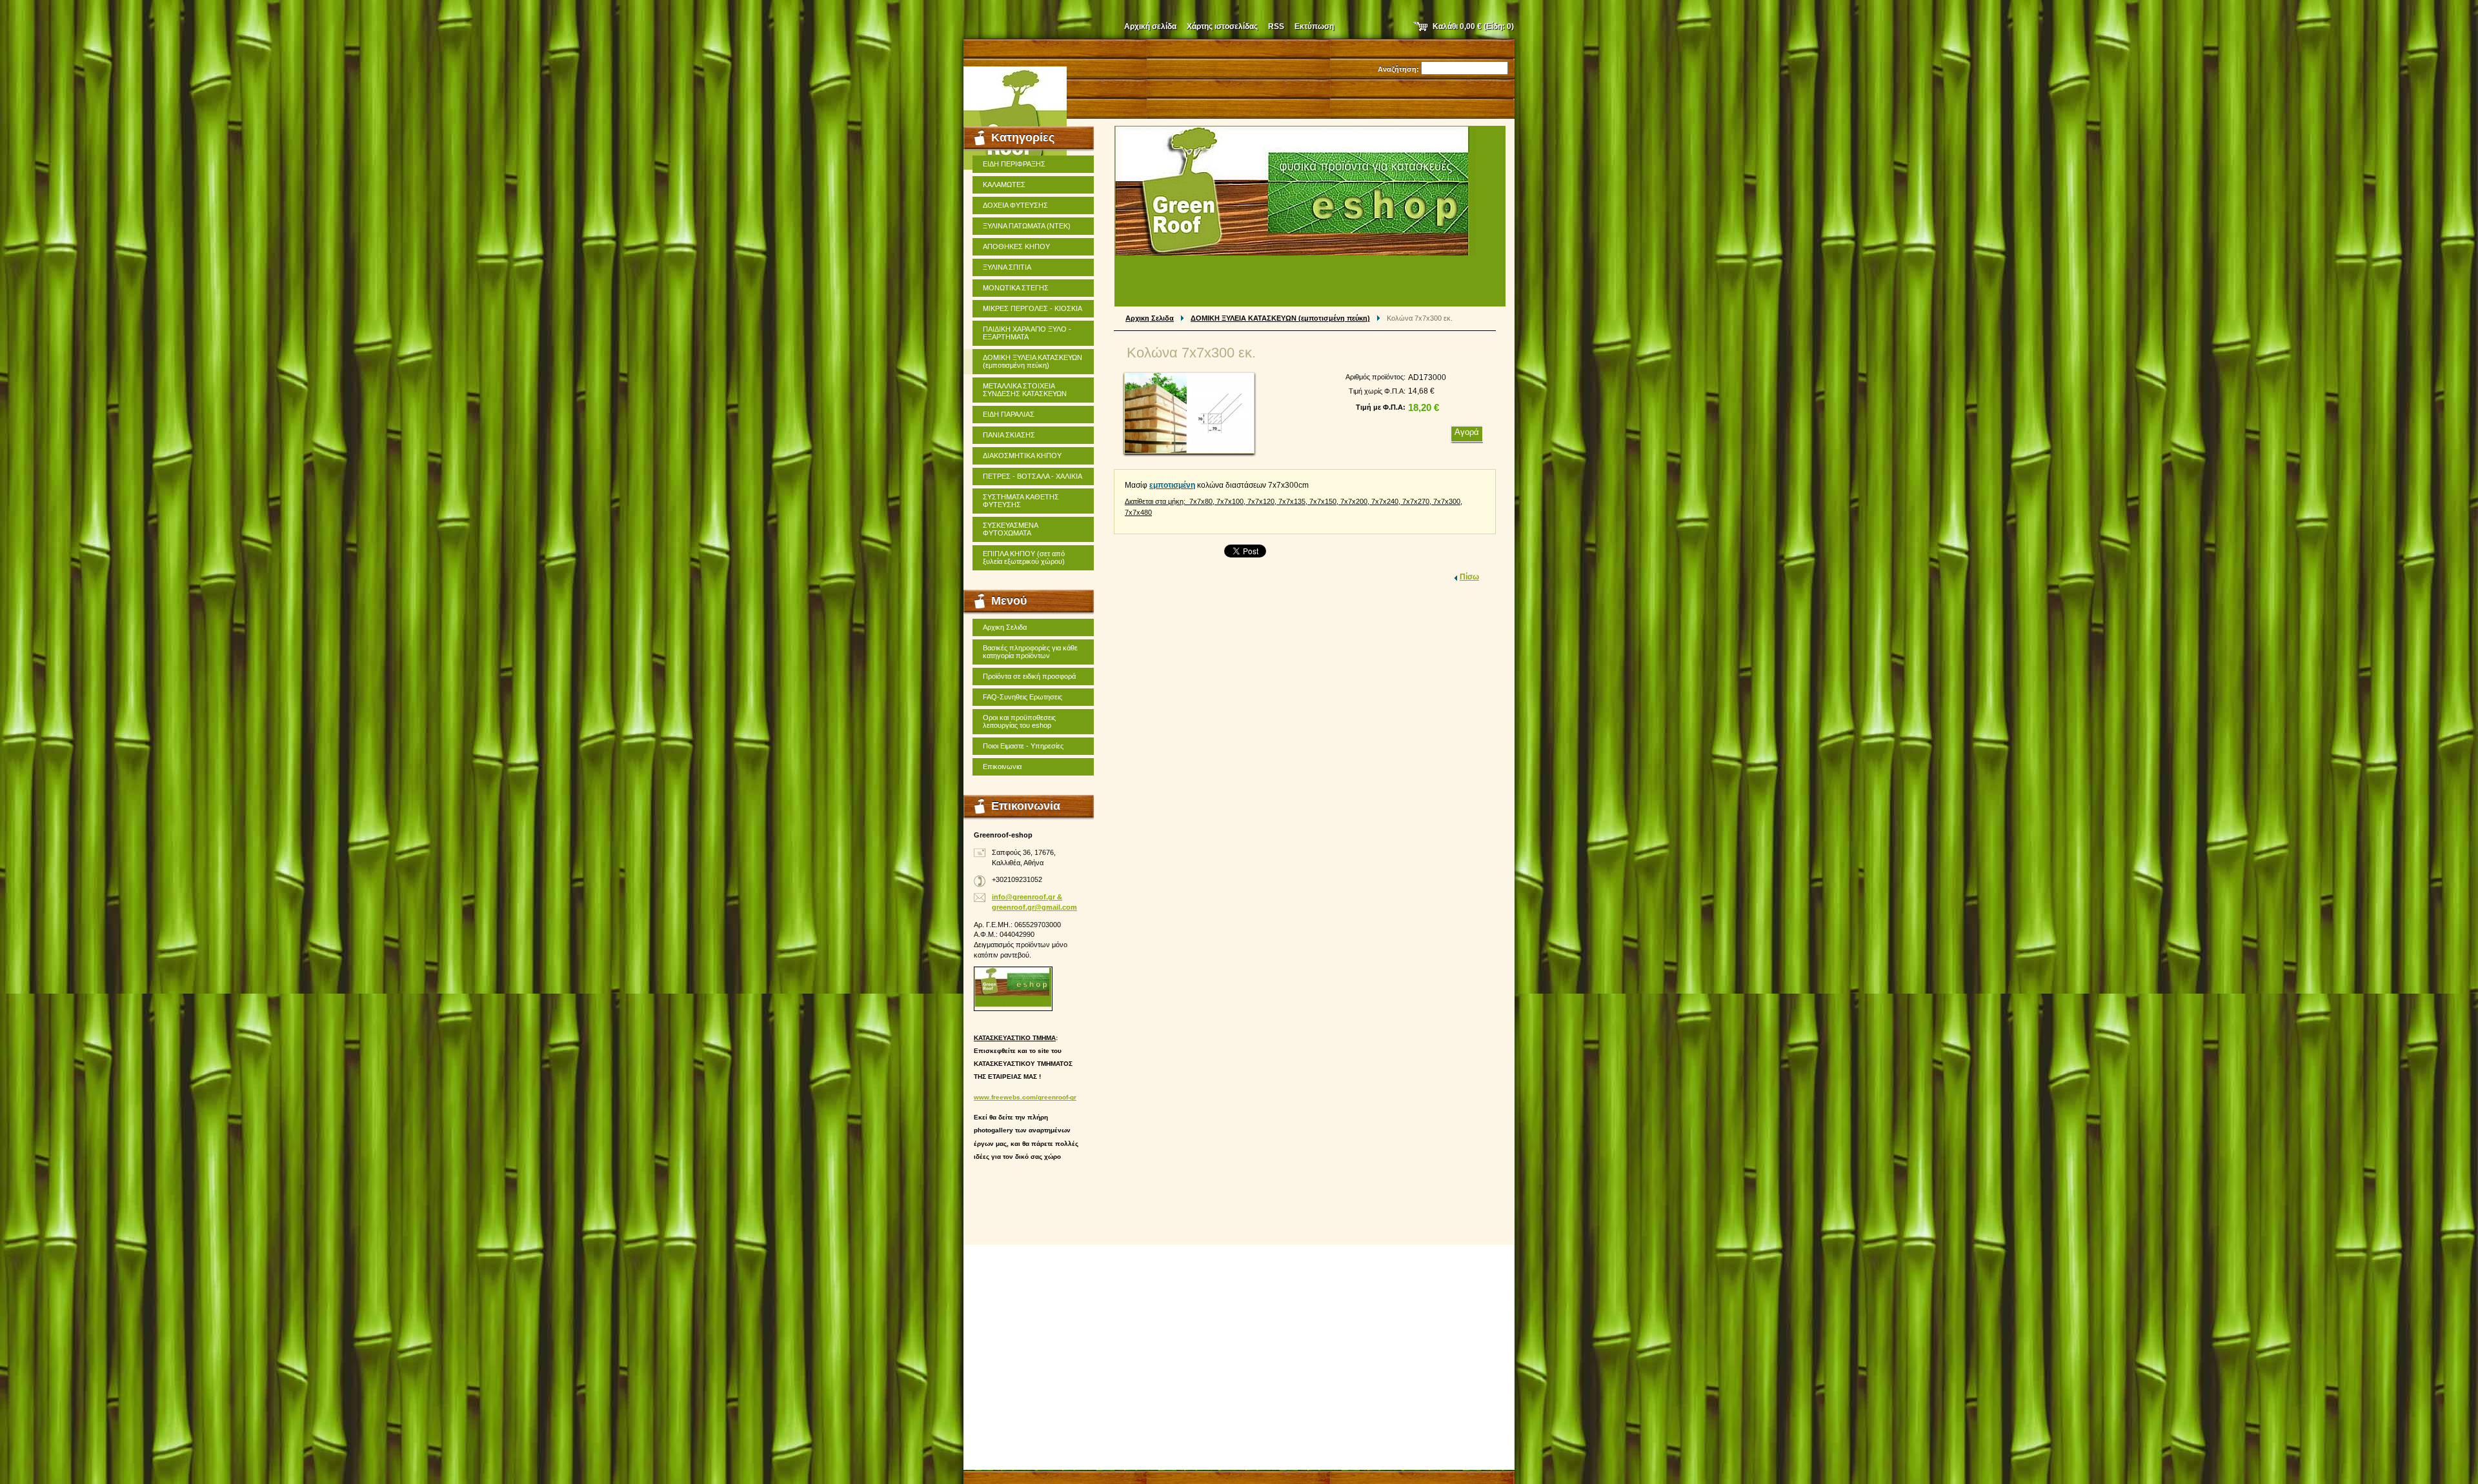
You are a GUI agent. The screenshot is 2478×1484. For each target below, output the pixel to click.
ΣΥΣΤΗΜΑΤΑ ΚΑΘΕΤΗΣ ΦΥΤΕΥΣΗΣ (1021, 501)
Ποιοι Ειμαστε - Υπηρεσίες (1023, 746)
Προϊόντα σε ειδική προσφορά (1029, 676)
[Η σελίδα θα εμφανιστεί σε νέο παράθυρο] (1189, 413)
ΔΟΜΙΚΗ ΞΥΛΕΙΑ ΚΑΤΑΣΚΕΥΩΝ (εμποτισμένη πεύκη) (1280, 318)
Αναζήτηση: (1398, 69)
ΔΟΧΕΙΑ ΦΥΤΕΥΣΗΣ (1015, 205)
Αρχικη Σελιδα (1150, 318)
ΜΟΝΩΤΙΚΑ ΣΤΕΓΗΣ (1016, 288)
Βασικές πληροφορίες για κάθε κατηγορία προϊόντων (1030, 652)
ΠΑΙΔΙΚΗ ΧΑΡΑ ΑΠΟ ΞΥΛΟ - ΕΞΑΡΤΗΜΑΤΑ (1027, 333)
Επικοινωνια (1002, 767)
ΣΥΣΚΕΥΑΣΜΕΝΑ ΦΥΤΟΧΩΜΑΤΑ (1011, 529)
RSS (1276, 26)
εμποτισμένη (1172, 485)
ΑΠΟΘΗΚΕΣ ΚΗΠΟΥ (1016, 246)
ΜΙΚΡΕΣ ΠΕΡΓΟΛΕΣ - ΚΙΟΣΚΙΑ (1032, 308)
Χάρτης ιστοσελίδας (1222, 26)
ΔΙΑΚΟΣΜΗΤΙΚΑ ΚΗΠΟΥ (1022, 456)
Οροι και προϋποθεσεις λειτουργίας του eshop (1019, 721)
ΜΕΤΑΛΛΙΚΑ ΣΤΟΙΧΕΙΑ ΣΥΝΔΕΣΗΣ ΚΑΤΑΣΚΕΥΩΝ (1025, 390)
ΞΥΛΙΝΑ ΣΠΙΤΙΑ (1007, 267)
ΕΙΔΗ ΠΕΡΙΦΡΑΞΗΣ (1014, 164)
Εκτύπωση (1314, 26)
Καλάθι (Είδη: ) (1473, 26)
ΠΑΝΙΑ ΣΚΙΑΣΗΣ (1009, 435)
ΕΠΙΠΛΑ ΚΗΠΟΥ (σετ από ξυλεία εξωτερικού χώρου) (1024, 557)
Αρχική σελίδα (1150, 26)
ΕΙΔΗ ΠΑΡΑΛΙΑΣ (1009, 414)
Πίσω (1469, 577)
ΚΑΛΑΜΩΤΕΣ (1004, 185)
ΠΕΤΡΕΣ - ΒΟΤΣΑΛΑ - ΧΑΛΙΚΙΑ (1032, 476)
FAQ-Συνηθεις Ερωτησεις (1022, 697)
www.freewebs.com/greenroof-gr (1025, 1097)
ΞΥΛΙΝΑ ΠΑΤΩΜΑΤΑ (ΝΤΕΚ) (1027, 226)
